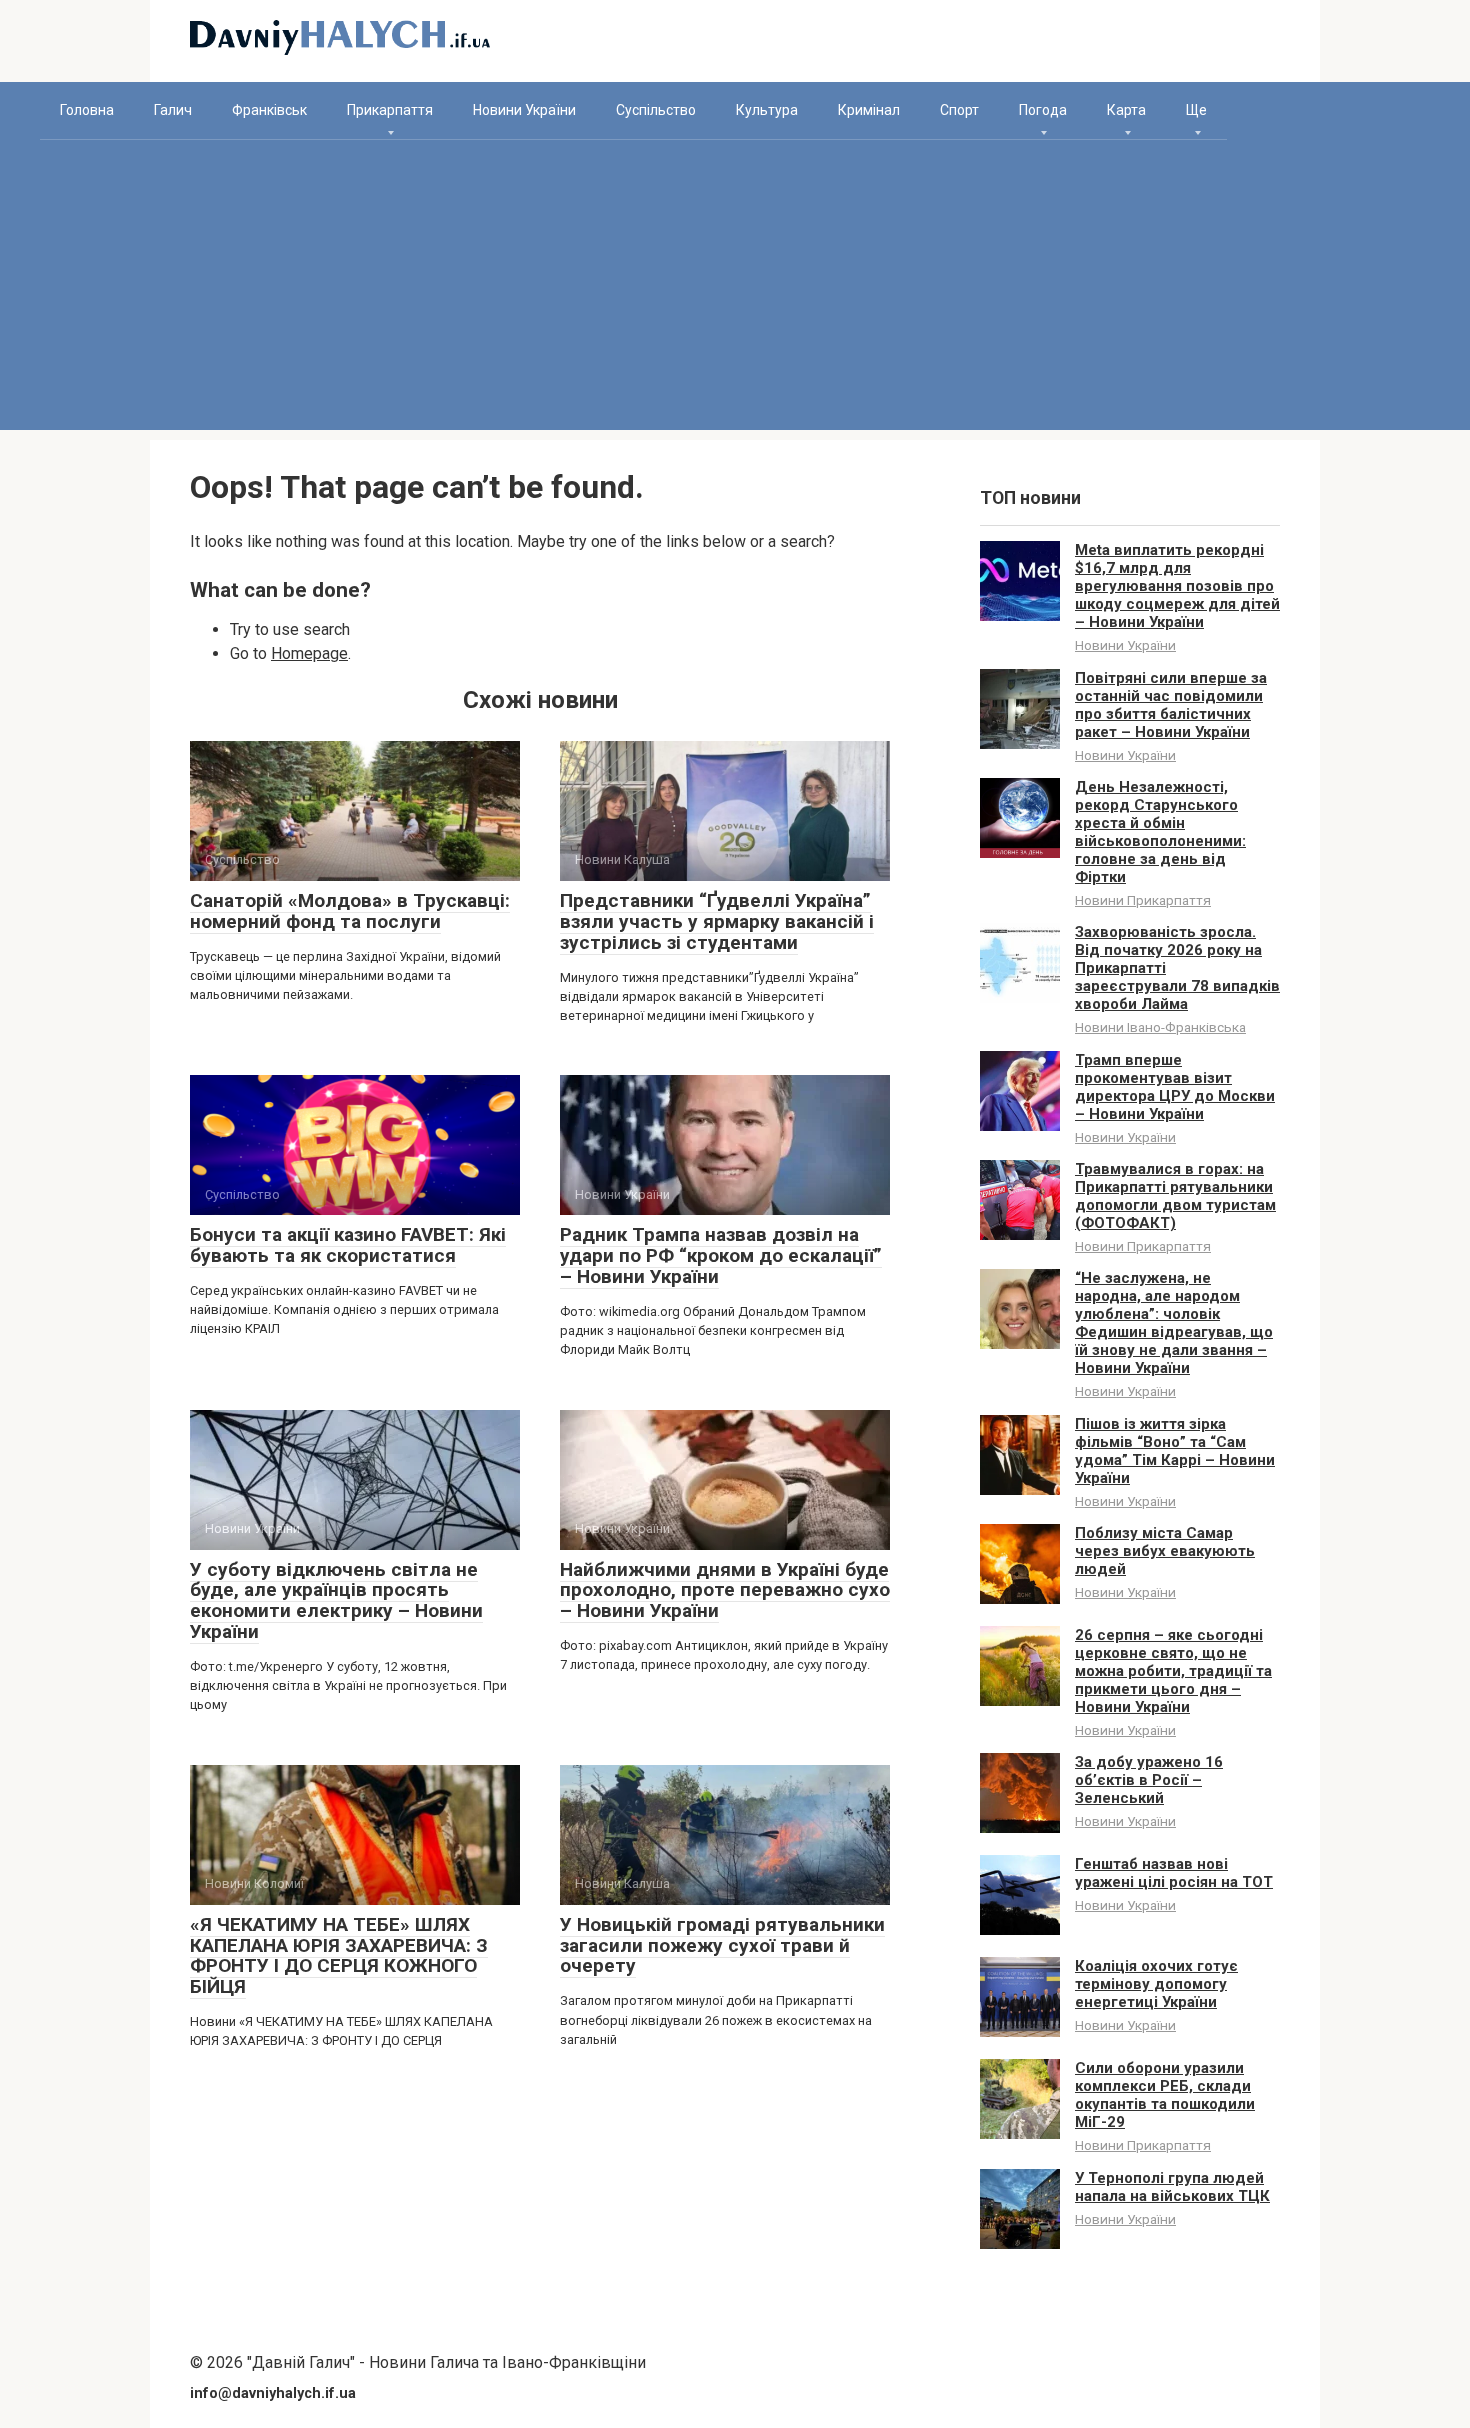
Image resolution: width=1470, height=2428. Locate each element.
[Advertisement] (735, 290)
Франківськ (269, 110)
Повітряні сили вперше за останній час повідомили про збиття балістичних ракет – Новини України (1171, 705)
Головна (87, 110)
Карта (1126, 110)
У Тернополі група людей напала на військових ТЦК (1172, 2187)
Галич (173, 110)
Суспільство (656, 110)
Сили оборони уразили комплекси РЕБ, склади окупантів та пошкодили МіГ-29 (1165, 2095)
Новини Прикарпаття (1143, 900)
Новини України (524, 110)
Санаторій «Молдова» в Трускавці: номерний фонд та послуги (350, 911)
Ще (1196, 110)
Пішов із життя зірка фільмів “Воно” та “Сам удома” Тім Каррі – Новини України (1175, 1451)
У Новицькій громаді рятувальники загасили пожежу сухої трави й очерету (722, 1945)
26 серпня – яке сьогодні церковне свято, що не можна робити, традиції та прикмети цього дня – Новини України (1173, 1671)
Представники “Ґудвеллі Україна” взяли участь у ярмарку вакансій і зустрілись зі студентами (717, 921)
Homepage (309, 653)
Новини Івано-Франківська (1160, 1027)
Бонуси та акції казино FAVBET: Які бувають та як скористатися (348, 1245)
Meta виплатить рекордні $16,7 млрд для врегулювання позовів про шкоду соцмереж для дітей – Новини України (1177, 586)
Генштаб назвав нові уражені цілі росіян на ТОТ (1174, 1873)
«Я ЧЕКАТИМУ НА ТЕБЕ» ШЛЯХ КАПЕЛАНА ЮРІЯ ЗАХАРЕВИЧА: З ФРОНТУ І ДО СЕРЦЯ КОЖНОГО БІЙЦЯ (339, 1956)
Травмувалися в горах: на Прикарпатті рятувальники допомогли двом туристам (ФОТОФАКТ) (1175, 1196)
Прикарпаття (390, 110)
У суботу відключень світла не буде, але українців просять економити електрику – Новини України (336, 1601)
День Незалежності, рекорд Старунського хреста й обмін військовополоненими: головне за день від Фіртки (1160, 832)
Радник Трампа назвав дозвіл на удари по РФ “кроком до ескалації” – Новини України (721, 1255)
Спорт (959, 110)
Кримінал (869, 110)
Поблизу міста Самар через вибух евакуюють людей (1165, 1551)
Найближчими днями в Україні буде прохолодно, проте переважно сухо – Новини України (725, 1590)
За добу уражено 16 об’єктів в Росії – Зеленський (1149, 1780)
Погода (1043, 110)
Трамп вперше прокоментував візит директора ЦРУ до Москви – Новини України (1175, 1087)
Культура (767, 110)
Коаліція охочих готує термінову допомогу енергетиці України (1156, 1984)
